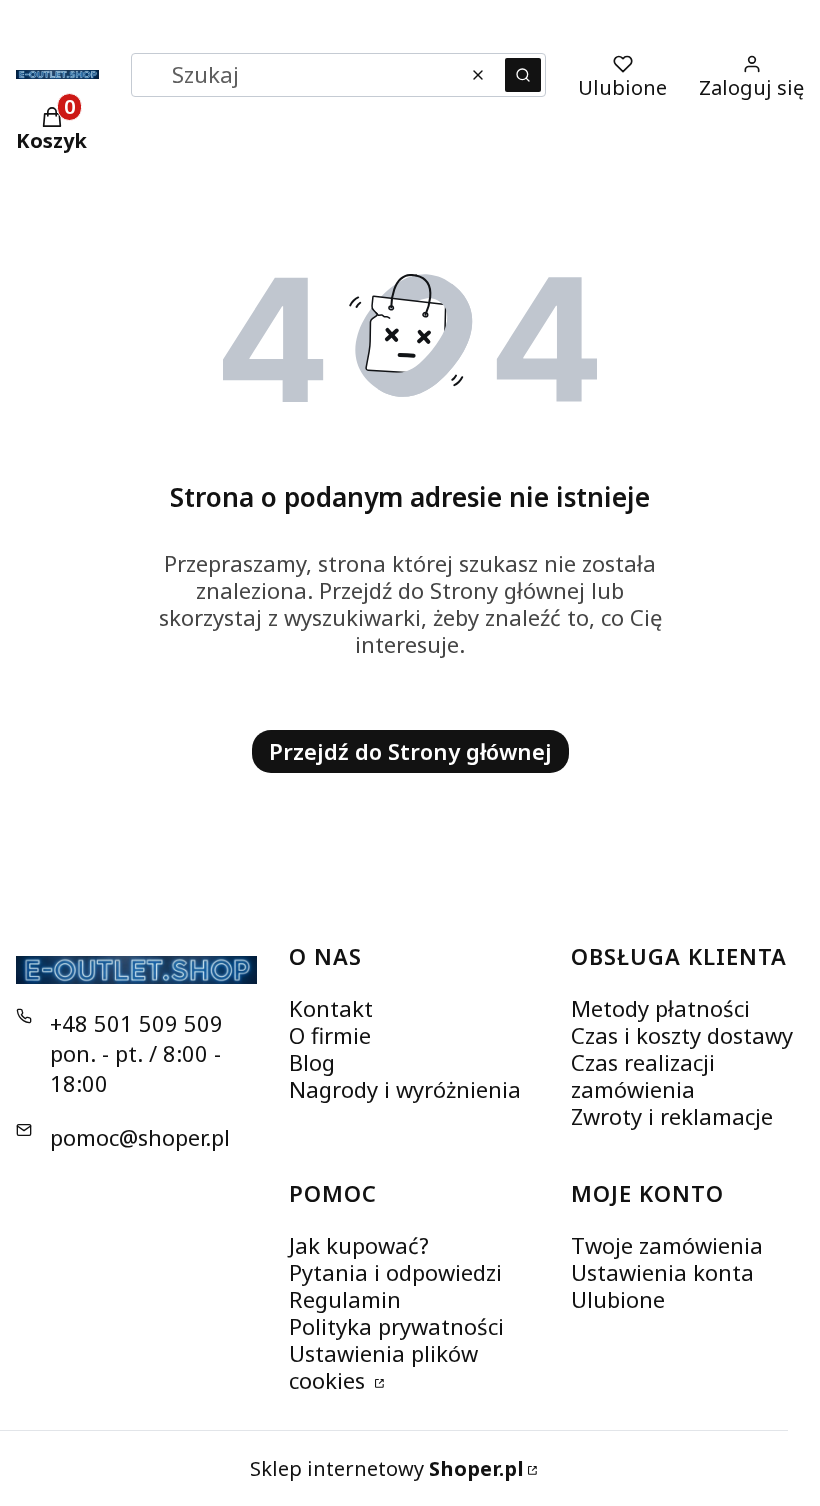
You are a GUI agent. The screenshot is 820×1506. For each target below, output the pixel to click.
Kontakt (331, 1008)
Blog (312, 1062)
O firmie (330, 1035)
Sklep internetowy (387, 1468)
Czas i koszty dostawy (682, 1035)
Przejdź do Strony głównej (410, 751)
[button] (523, 75)
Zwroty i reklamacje (672, 1116)
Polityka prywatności (396, 1326)
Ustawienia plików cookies (383, 1366)
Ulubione (618, 1299)
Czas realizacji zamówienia (643, 1075)
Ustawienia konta (662, 1272)
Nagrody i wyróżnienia (405, 1089)
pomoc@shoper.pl (140, 1137)
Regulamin (345, 1299)
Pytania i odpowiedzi (395, 1272)
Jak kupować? (359, 1245)
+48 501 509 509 (136, 1023)
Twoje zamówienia (667, 1245)
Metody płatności (660, 1008)
